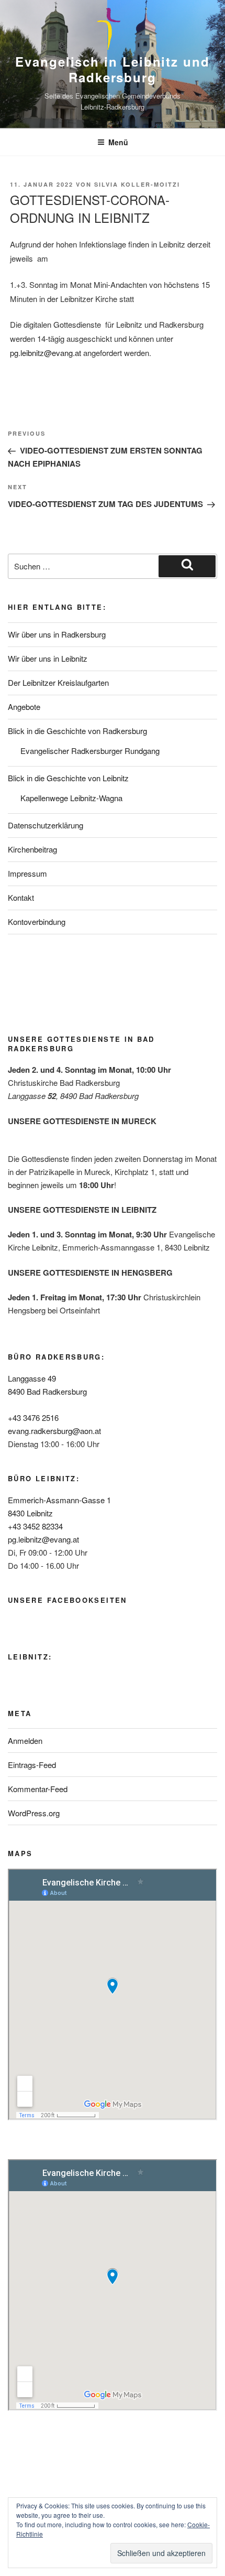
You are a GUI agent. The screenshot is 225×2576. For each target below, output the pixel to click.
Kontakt (21, 897)
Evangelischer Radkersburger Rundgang (90, 751)
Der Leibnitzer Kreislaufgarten (58, 682)
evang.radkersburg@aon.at (54, 1431)
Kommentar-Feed (38, 1789)
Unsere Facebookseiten (67, 1600)
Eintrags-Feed (32, 1765)
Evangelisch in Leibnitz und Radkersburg (113, 69)
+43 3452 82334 (35, 1526)
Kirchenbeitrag (32, 849)
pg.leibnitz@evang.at (47, 353)
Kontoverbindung (37, 921)
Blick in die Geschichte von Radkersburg (77, 731)
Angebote (24, 707)
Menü (118, 142)
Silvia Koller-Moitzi (137, 184)
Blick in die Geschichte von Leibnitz (68, 778)
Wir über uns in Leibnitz (48, 658)
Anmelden (25, 1740)
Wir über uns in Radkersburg (57, 634)
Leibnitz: (30, 1657)
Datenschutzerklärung (46, 825)
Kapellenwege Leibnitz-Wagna (71, 798)
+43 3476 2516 (33, 1418)
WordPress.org (34, 1813)
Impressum (27, 873)
